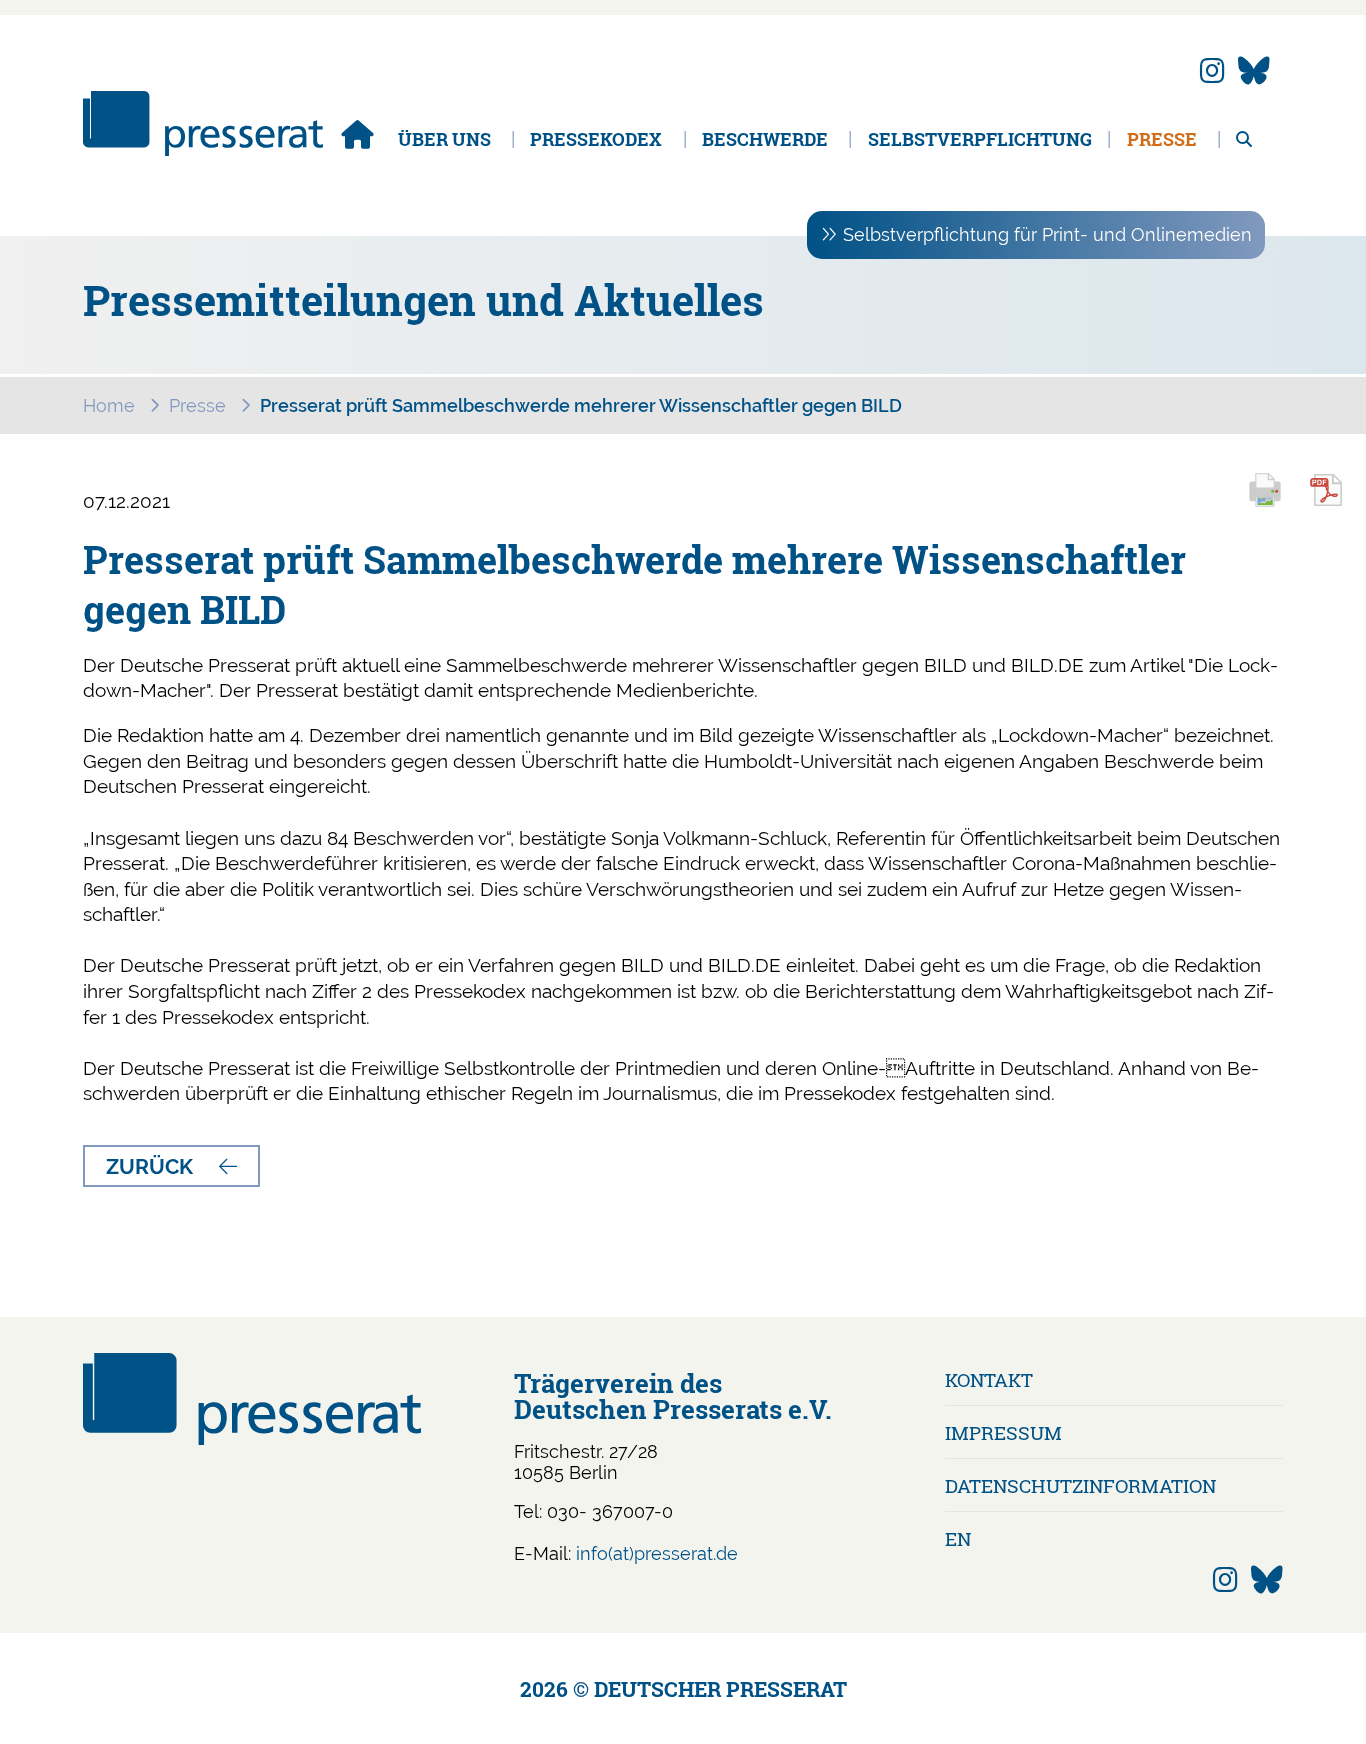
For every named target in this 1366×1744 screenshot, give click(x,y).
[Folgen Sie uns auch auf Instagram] (1212, 71)
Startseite (357, 134)
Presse (1162, 139)
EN (958, 1538)
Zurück (149, 1166)
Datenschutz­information (1080, 1485)
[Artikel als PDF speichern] (1337, 503)
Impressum (1003, 1432)
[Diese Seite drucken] (1274, 503)
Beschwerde (765, 139)
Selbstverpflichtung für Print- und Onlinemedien (1047, 234)
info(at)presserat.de (657, 1553)
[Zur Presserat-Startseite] (203, 149)
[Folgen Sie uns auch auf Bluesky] (1254, 71)
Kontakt (989, 1379)
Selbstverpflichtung (980, 139)
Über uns (444, 139)
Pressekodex (596, 139)
